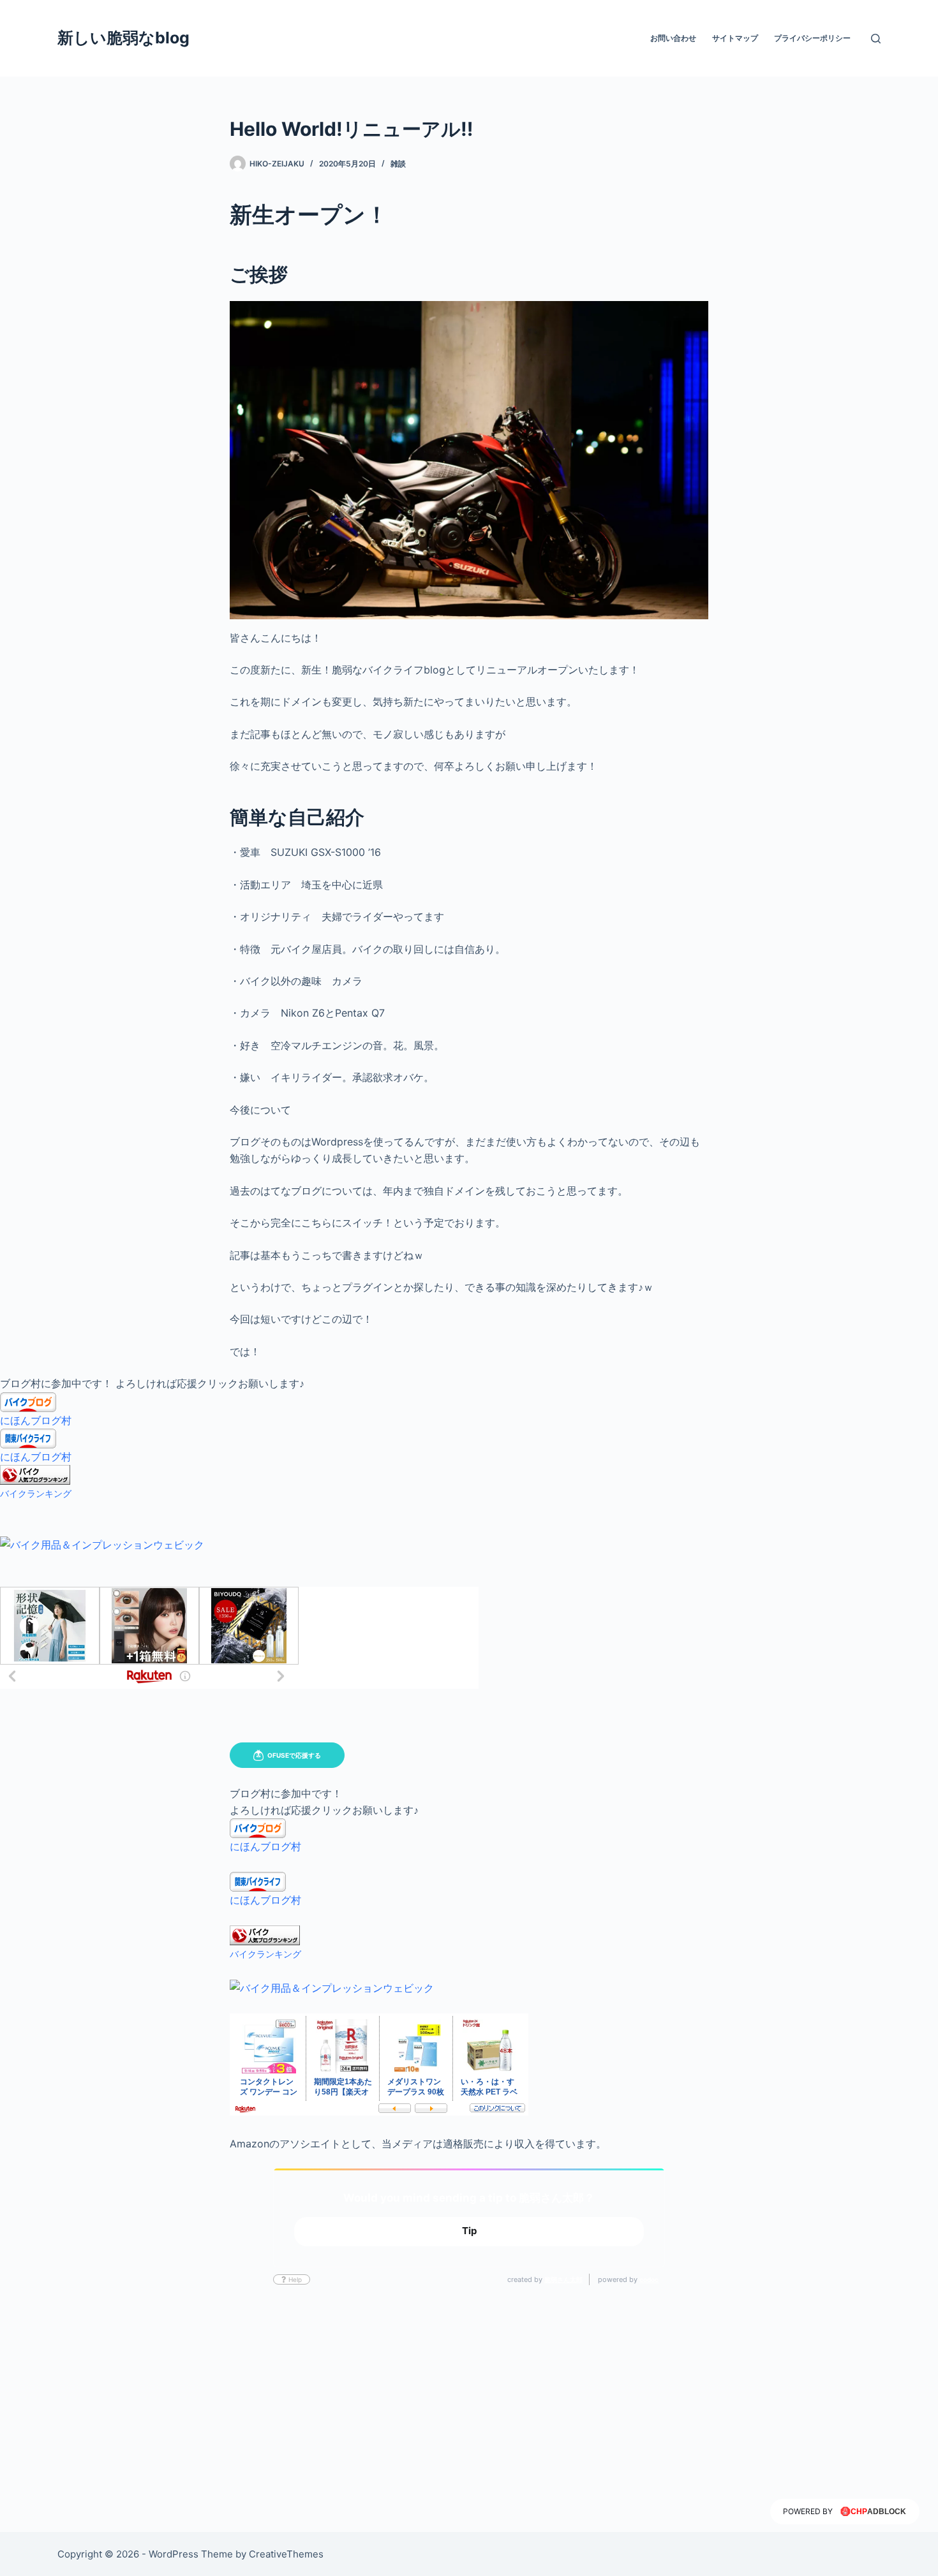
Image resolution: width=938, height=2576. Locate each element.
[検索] (876, 39)
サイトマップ (735, 38)
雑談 (398, 164)
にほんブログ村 (36, 1420)
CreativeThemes (286, 2554)
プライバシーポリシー (812, 38)
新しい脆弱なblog (123, 38)
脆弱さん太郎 (563, 2279)
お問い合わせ (673, 38)
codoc (649, 2279)
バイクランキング (36, 1493)
